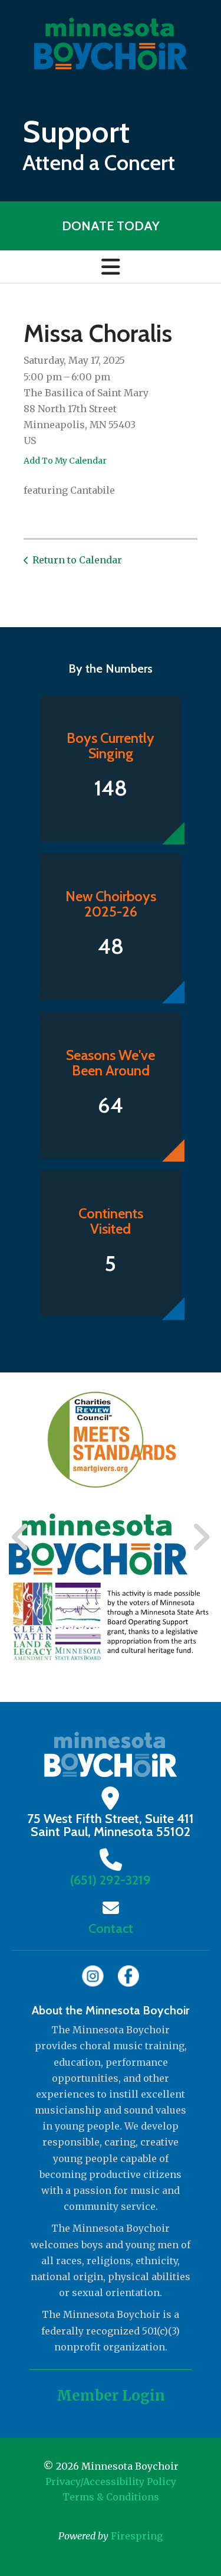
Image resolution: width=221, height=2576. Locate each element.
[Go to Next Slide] (201, 1538)
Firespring (137, 2536)
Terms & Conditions (111, 2497)
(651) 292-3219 (111, 1880)
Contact (111, 1928)
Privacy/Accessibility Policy (111, 2482)
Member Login (111, 2396)
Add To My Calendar (65, 461)
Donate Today (111, 226)
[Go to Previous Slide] (21, 1538)
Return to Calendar (77, 560)
